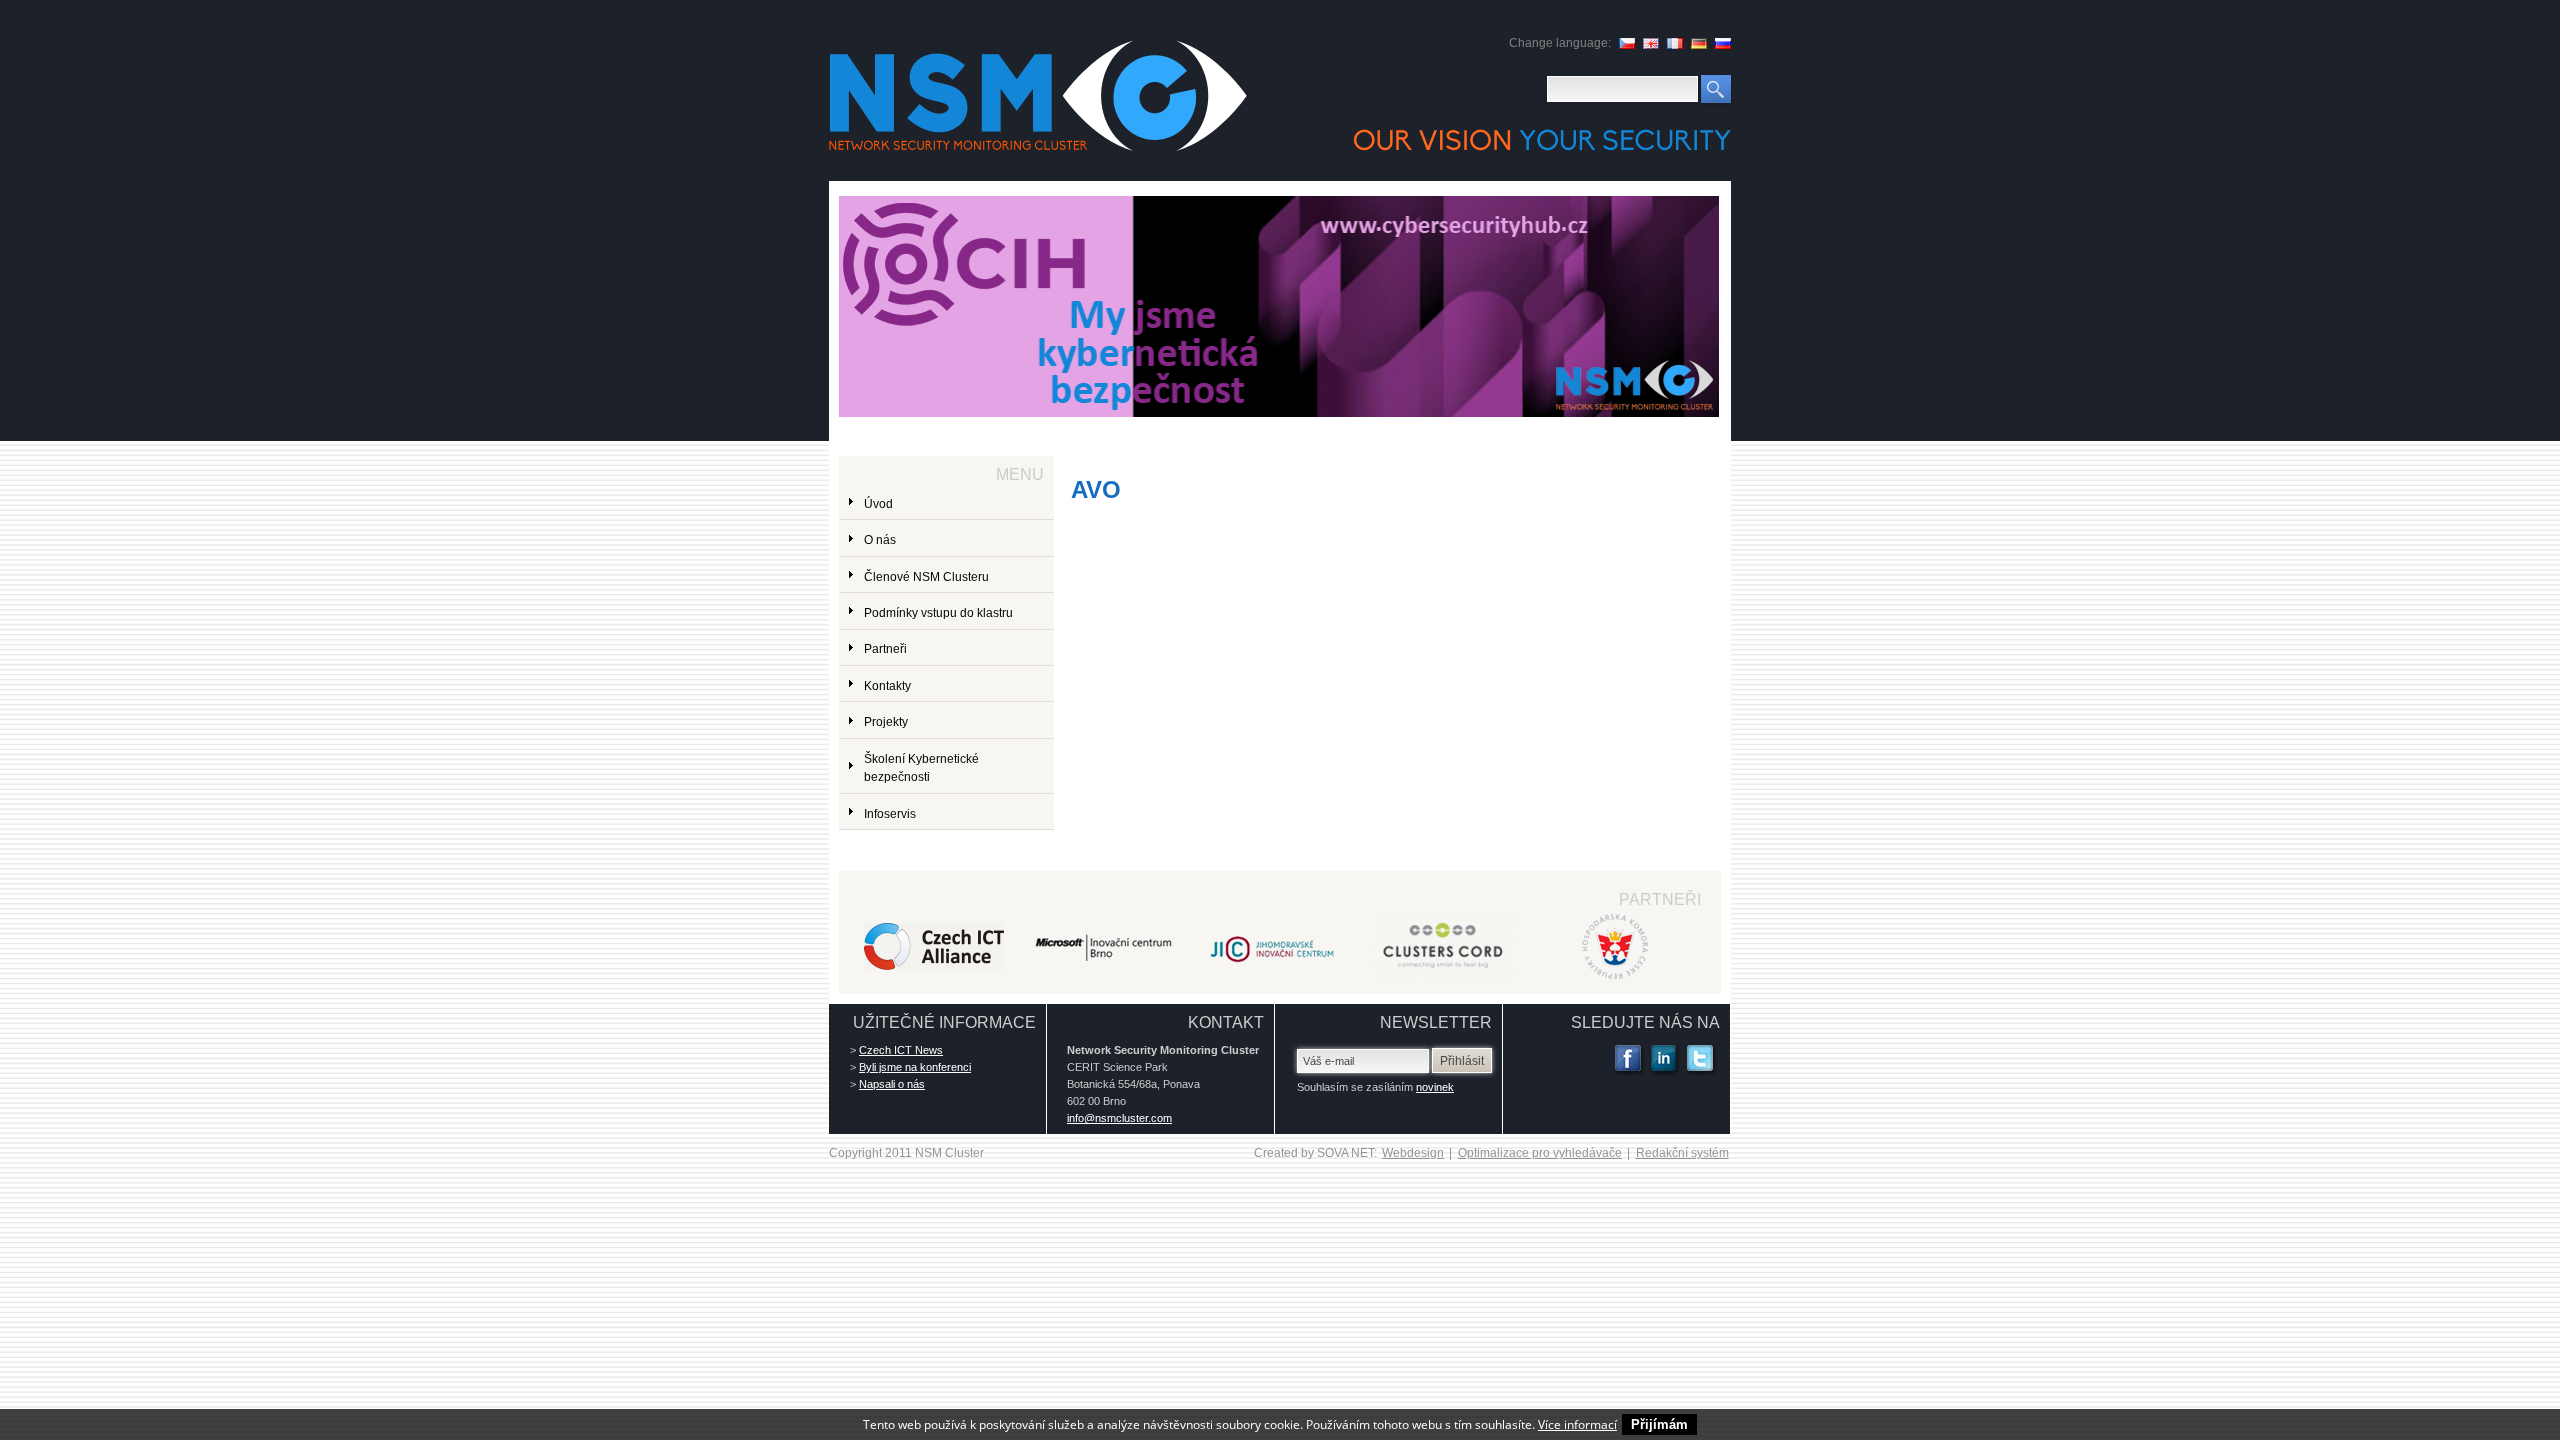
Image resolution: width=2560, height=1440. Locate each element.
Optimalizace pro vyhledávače (1540, 1153)
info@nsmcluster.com (1119, 1118)
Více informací (1577, 1424)
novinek (1435, 1087)
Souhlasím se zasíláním (1375, 1087)
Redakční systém (1682, 1153)
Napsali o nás (892, 1084)
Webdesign (1413, 1153)
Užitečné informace (944, 1022)
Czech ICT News (901, 1050)
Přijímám (1659, 1424)
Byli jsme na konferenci (915, 1067)
